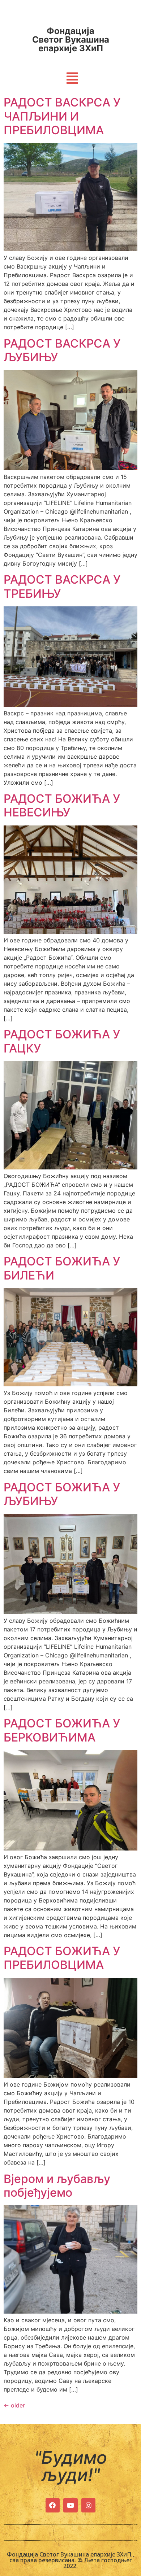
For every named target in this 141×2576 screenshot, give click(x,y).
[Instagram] (89, 2505)
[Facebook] (53, 2505)
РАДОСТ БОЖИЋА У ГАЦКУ (62, 1041)
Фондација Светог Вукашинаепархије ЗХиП (71, 40)
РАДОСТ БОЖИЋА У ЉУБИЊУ (62, 1494)
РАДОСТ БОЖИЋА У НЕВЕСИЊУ (62, 805)
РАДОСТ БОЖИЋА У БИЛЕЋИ (62, 1268)
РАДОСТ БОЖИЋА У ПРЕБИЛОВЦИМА (62, 1958)
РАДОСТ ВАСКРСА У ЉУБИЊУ (62, 350)
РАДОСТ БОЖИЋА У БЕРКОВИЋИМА (62, 1730)
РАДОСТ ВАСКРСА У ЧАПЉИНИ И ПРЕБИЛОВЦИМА (62, 116)
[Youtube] (70, 2505)
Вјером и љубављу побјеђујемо (57, 2186)
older (14, 2405)
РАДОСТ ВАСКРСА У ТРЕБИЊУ (62, 586)
